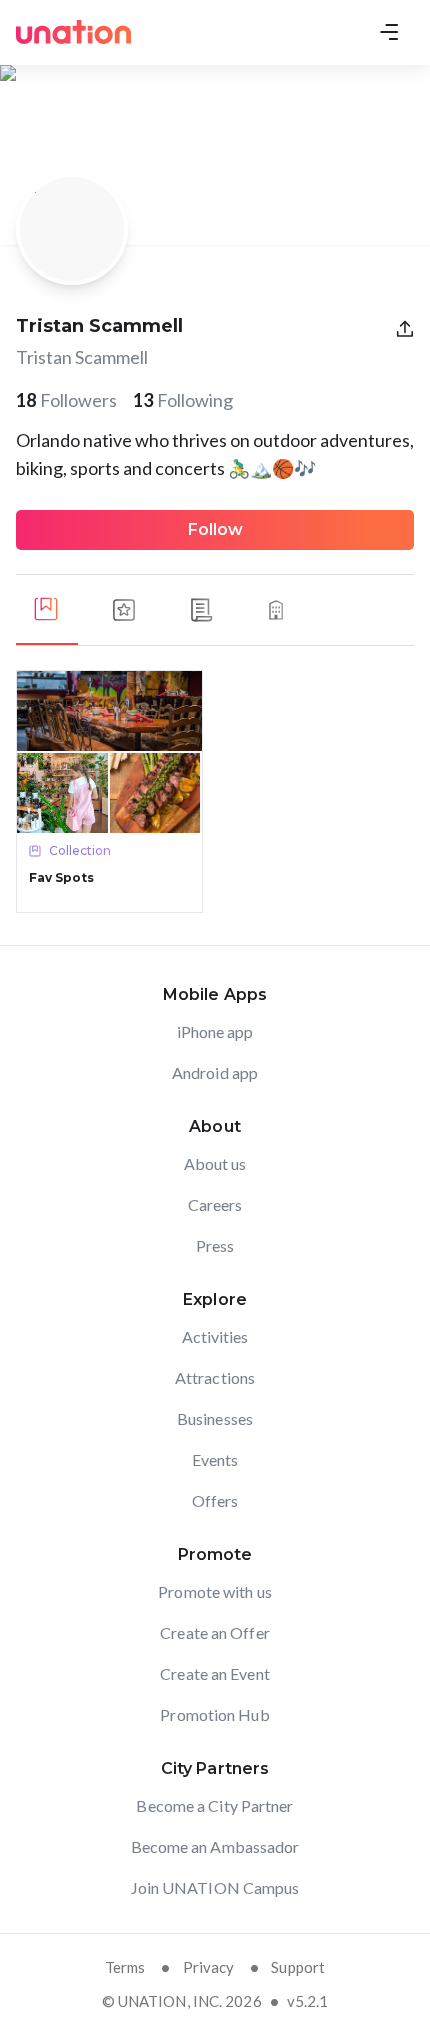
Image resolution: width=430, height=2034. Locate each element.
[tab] (46, 610)
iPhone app (215, 1031)
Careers (215, 1204)
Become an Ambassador (215, 1846)
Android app (215, 1072)
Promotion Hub (214, 1714)
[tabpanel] (215, 791)
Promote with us (215, 1591)
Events (215, 1459)
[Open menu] (389, 32)
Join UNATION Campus (215, 1887)
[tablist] (215, 610)
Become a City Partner (214, 1805)
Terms (125, 1967)
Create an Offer (215, 1632)
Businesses (215, 1418)
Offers (215, 1500)
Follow (215, 529)
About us (215, 1163)
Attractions (215, 1377)
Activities (215, 1336)
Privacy (209, 1967)
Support (298, 1967)
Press (215, 1245)
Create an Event (215, 1673)
